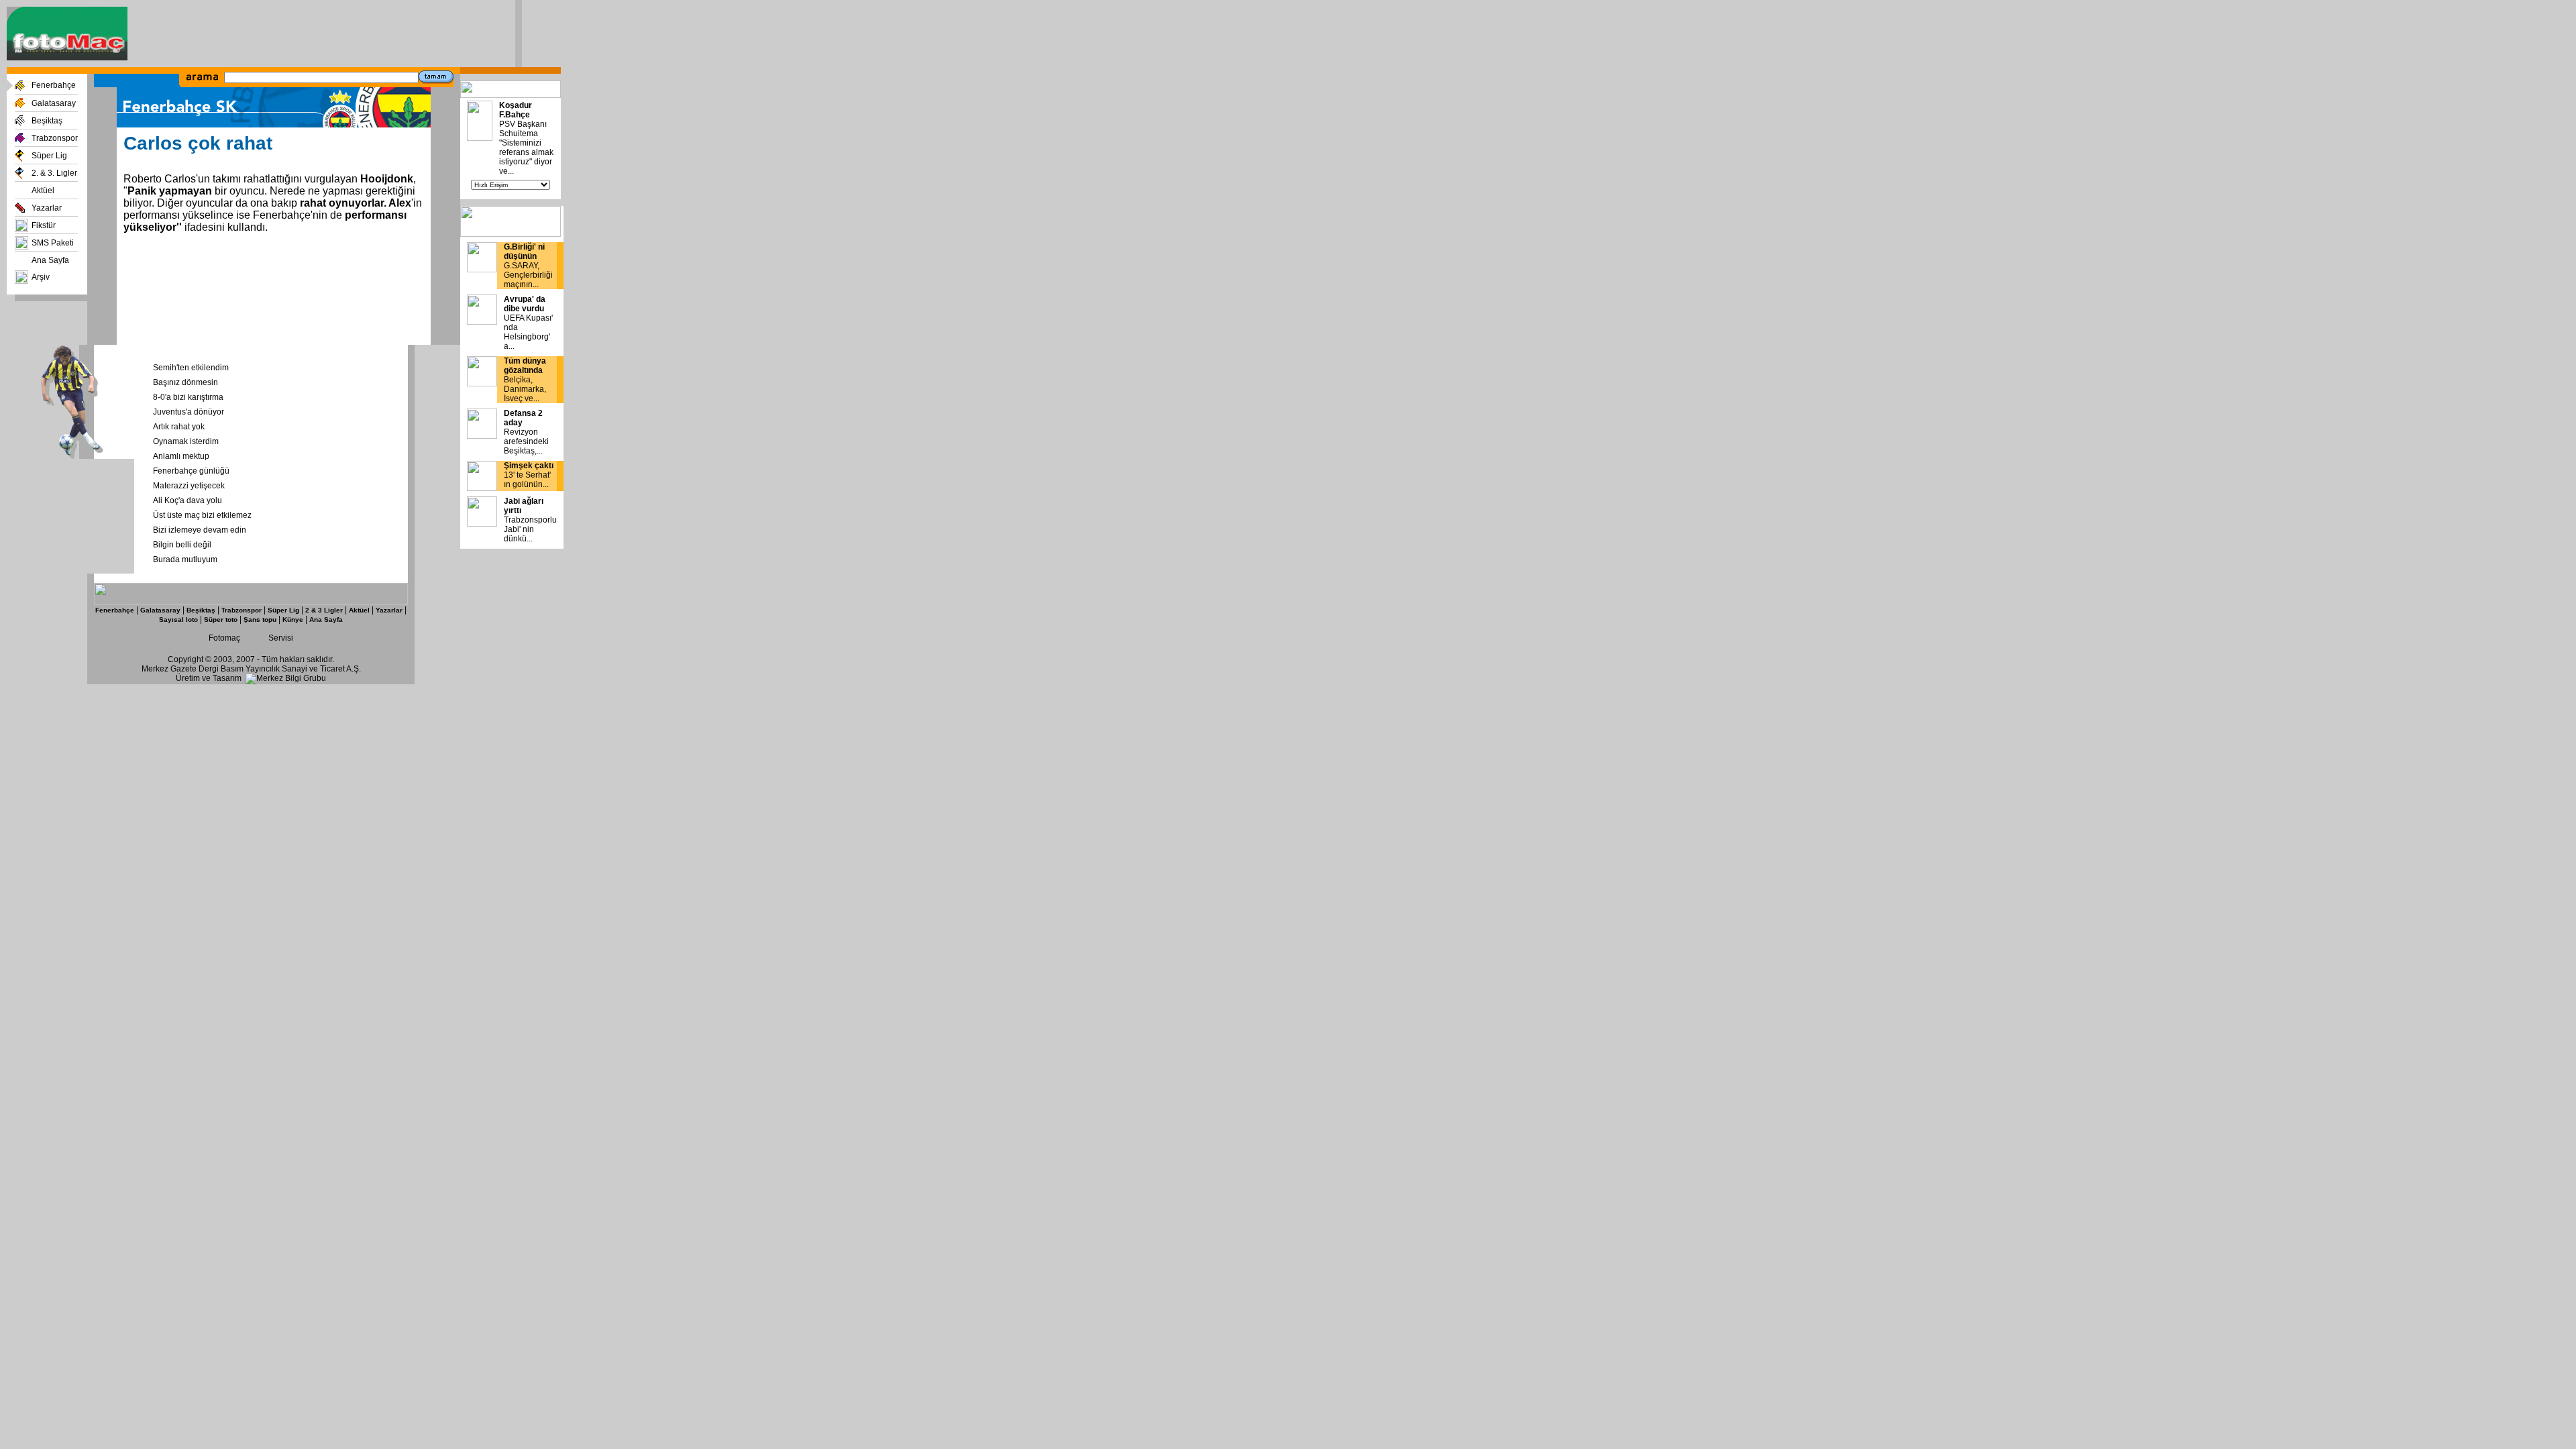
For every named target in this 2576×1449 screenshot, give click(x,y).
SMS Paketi (53, 243)
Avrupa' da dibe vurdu (525, 304)
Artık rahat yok (179, 427)
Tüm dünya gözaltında (525, 366)
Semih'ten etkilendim (191, 368)
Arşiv (41, 277)
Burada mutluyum (185, 559)
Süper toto (221, 620)
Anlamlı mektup (181, 456)
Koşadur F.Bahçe (516, 110)
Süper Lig (49, 156)
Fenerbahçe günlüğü (191, 471)
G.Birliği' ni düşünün (524, 252)
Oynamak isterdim (186, 441)
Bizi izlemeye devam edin (200, 530)
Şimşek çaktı (529, 466)
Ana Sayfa (50, 260)
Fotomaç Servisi (251, 638)
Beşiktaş (47, 121)
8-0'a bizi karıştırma (188, 397)
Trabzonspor (55, 138)
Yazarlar (47, 208)
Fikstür (44, 225)
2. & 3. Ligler (54, 173)
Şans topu (260, 620)
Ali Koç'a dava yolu (187, 500)
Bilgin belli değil (182, 545)
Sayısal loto (178, 620)
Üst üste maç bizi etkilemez (202, 515)
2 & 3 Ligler (324, 610)
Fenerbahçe (54, 85)
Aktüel (43, 191)
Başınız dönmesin (185, 382)
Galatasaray (54, 103)
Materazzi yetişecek (189, 486)
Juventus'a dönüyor (189, 412)
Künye (293, 620)
